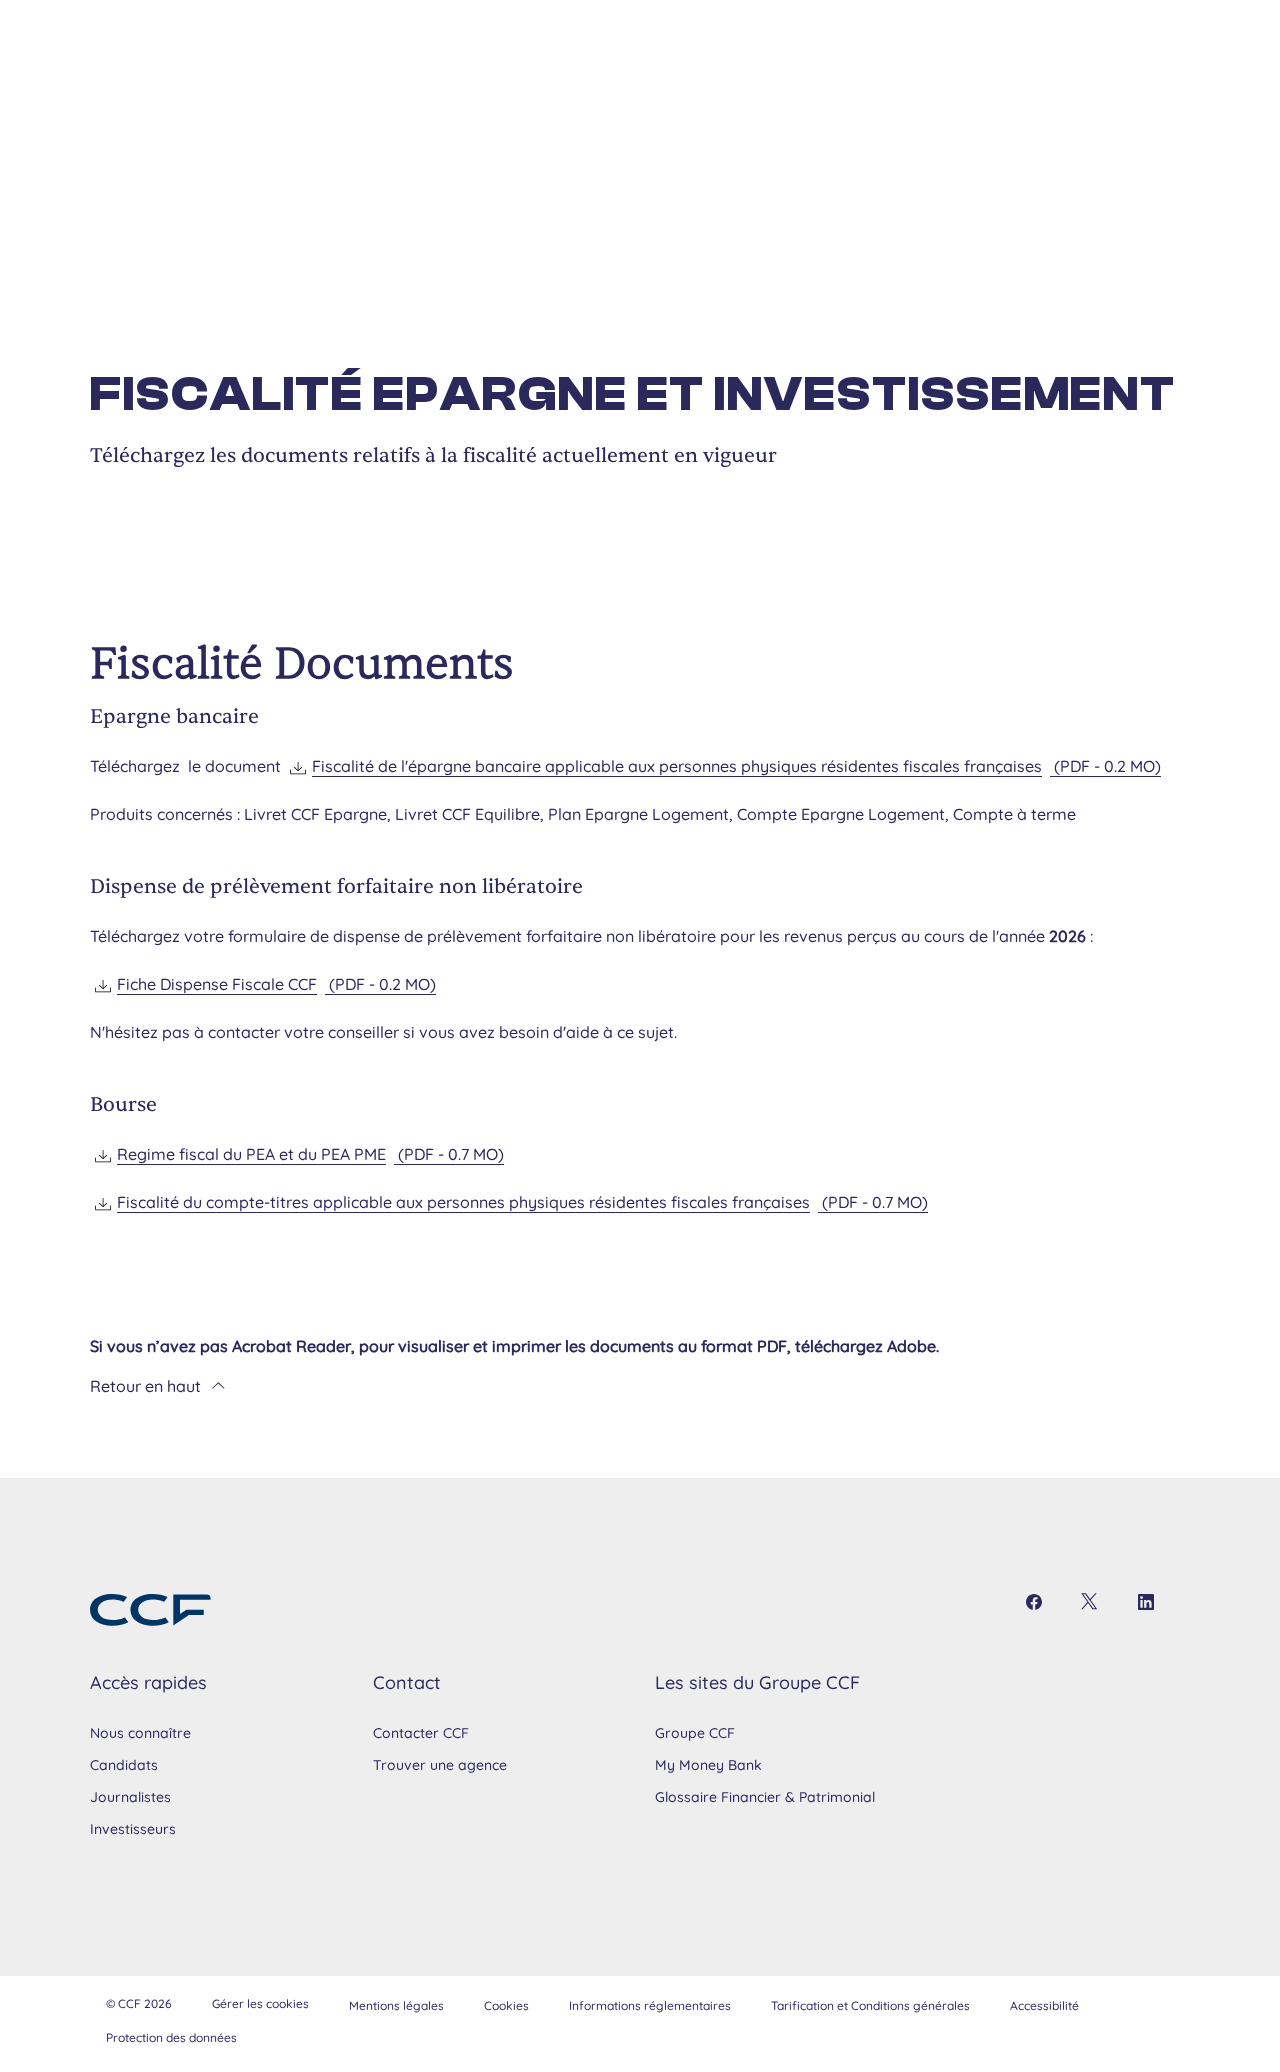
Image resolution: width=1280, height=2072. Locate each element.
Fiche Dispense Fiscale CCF (276, 984)
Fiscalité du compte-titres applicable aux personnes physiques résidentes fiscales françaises (522, 1202)
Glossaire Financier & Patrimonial (765, 1797)
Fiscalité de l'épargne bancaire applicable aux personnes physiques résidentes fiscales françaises (736, 766)
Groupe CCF (695, 1733)
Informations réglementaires (650, 2005)
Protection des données (171, 2037)
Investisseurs (133, 1829)
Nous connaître (140, 1733)
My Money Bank (708, 1765)
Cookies (506, 2005)
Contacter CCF (421, 1733)
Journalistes (130, 1797)
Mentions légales (396, 2005)
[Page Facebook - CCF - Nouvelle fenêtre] (1034, 1602)
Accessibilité (1044, 2005)
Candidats (124, 1765)
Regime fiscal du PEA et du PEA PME (310, 1154)
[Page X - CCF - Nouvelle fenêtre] (1090, 1602)
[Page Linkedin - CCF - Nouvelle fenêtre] (1146, 1602)
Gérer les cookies (260, 2003)
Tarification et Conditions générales (870, 2005)
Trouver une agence (440, 1765)
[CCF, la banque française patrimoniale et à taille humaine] (150, 1610)
